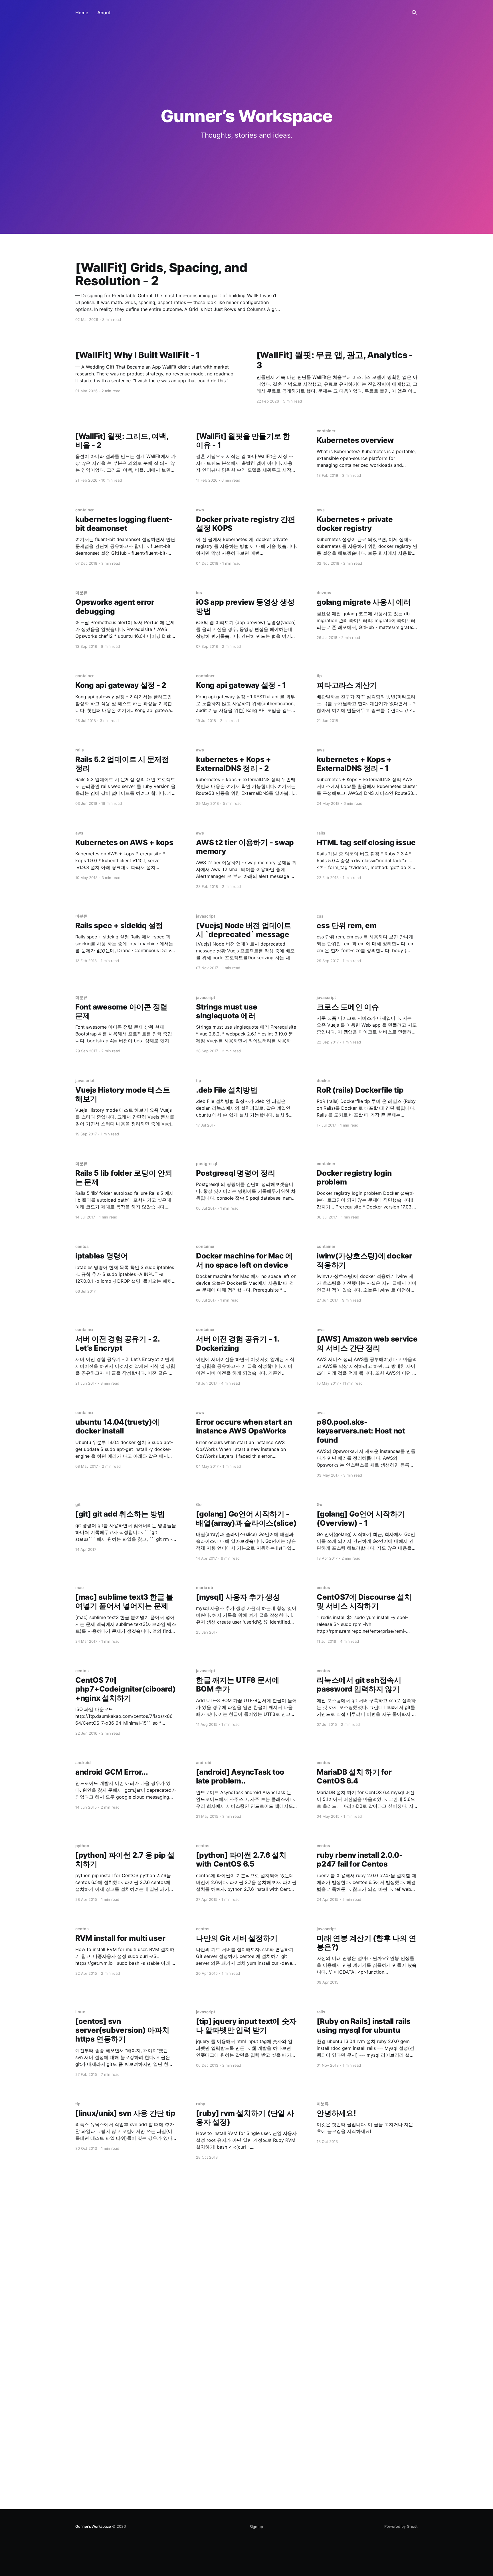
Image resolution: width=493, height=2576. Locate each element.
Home (82, 13)
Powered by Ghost (401, 2526)
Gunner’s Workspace (93, 2526)
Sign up (256, 2527)
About (104, 13)
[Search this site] (414, 13)
